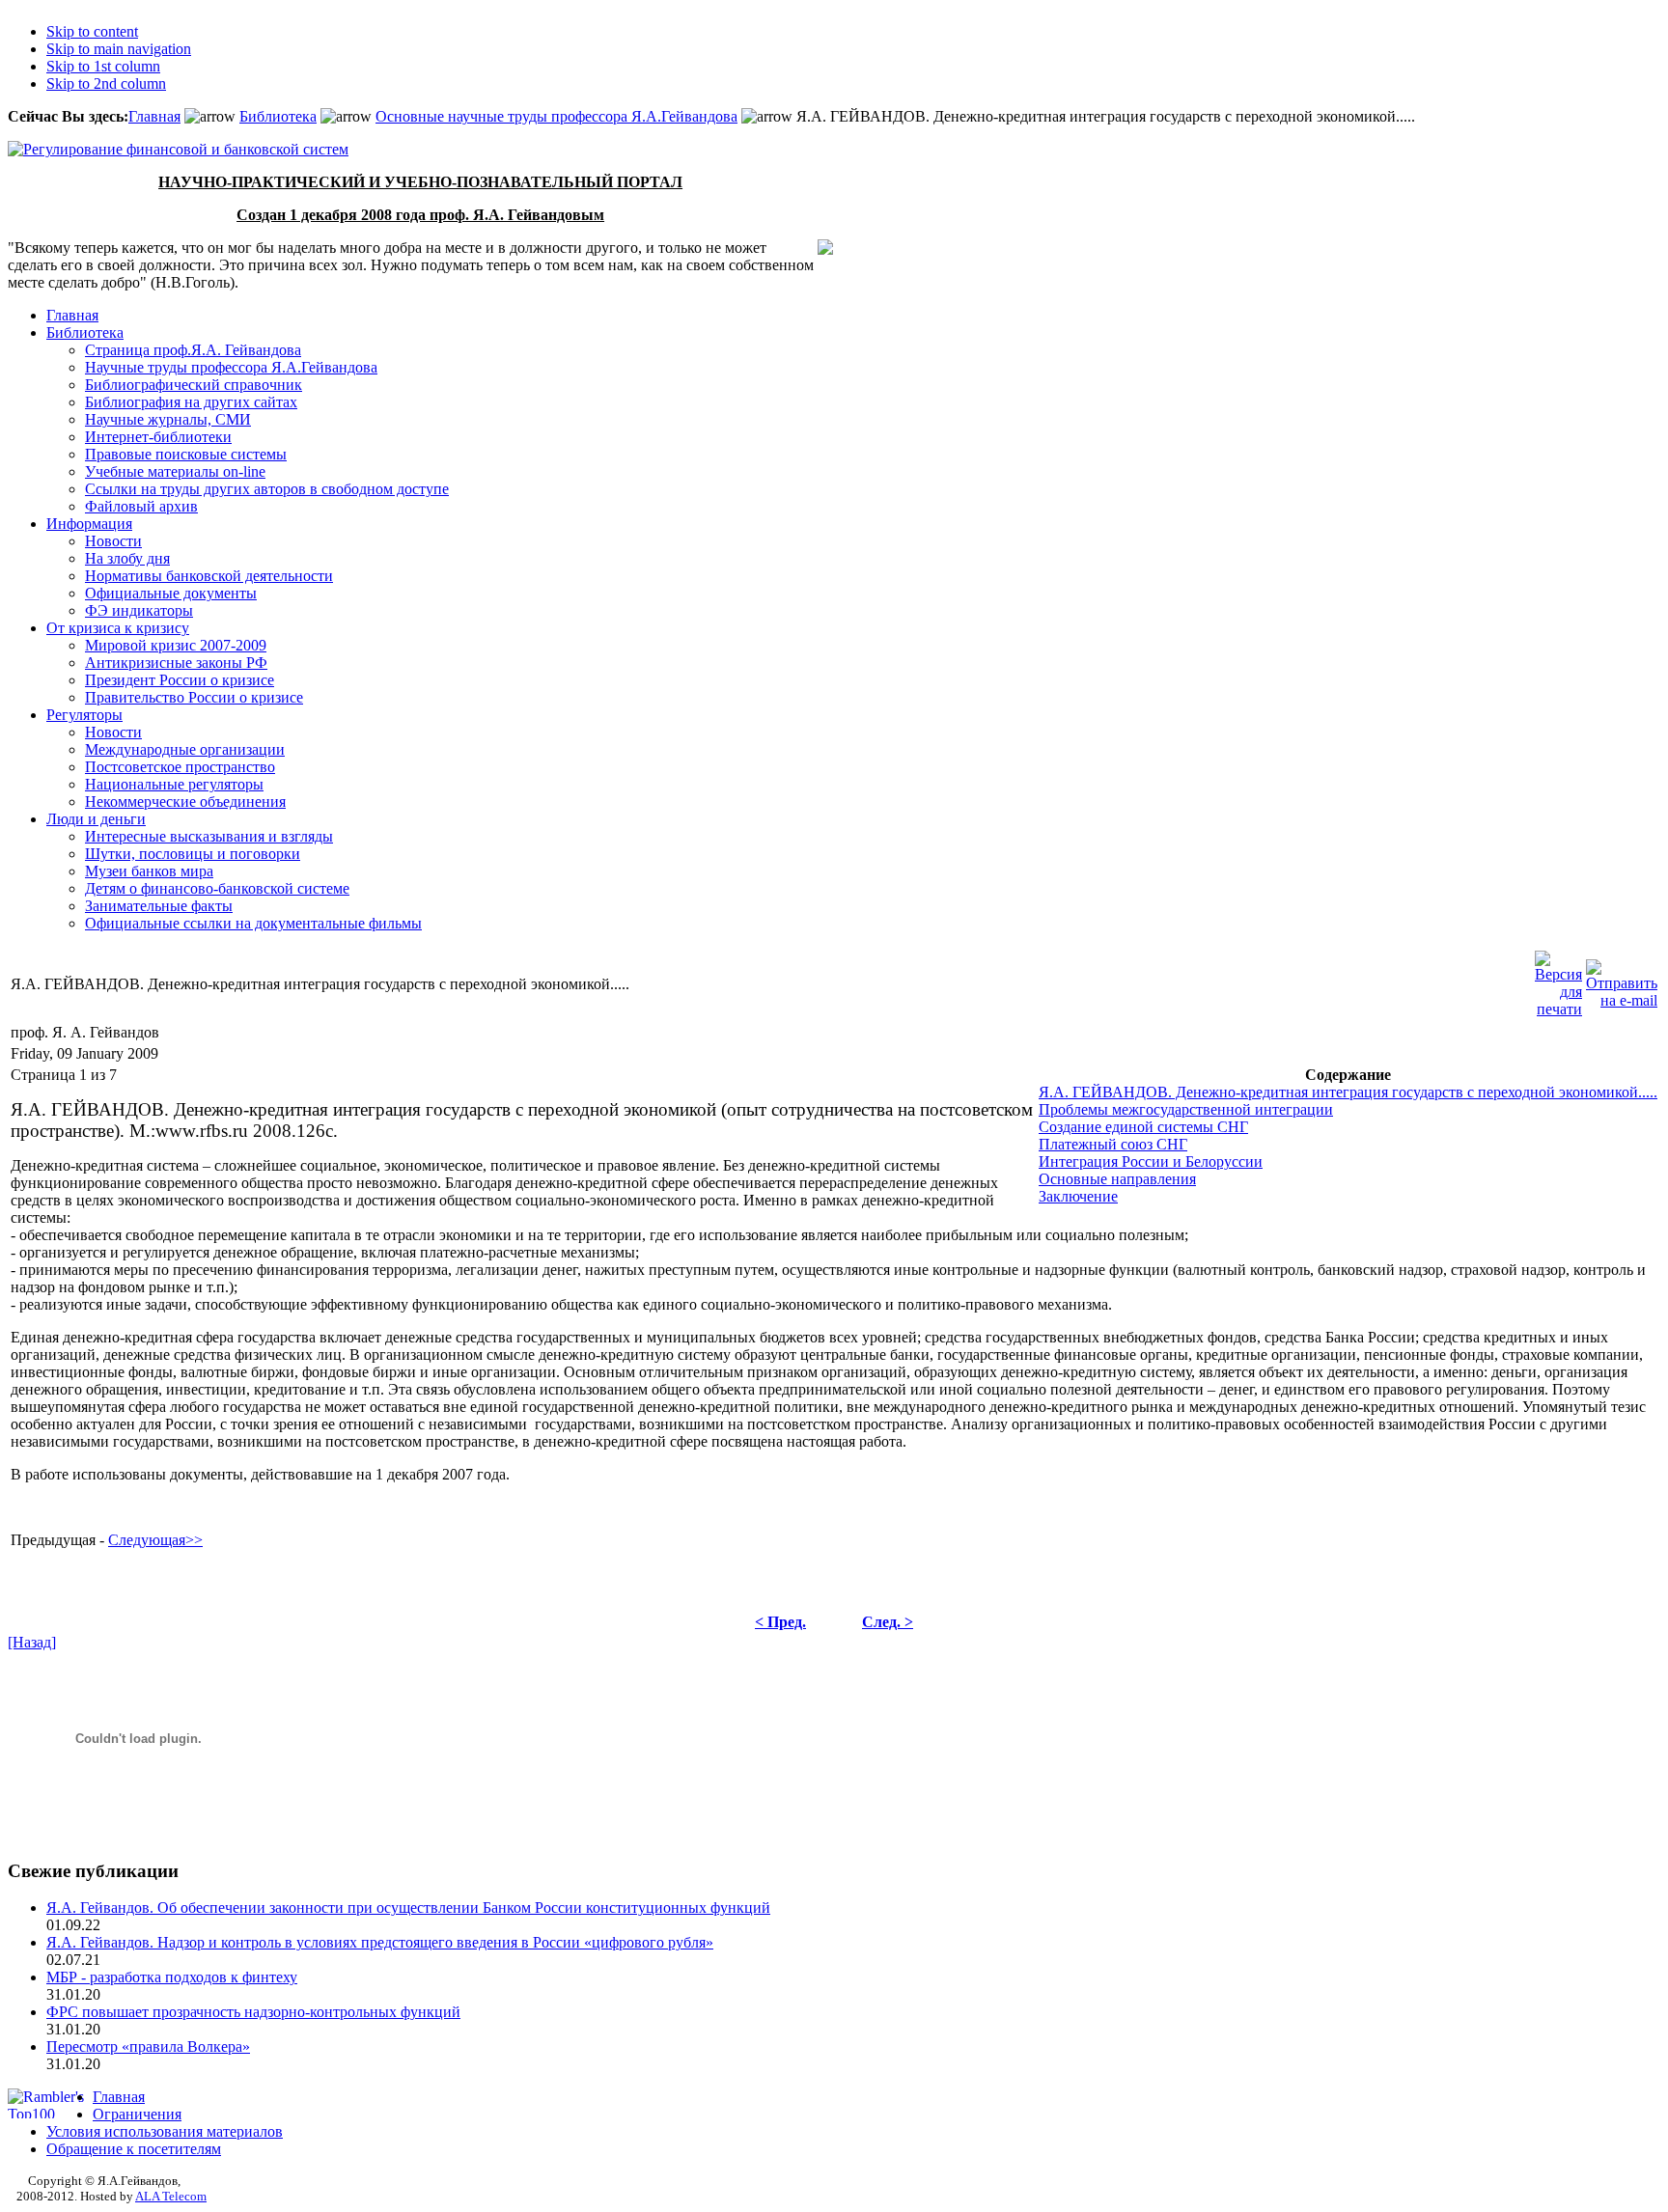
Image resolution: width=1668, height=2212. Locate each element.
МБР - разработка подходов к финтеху (172, 1977)
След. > (888, 1622)
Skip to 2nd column (106, 83)
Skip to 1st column (103, 66)
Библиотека (278, 116)
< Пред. (780, 1622)
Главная (154, 116)
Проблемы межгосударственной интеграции (1186, 1109)
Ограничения (137, 2114)
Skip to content (92, 31)
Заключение (1078, 1196)
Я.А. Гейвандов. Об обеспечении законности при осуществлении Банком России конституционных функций (408, 1908)
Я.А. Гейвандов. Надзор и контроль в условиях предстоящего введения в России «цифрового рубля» (380, 1942)
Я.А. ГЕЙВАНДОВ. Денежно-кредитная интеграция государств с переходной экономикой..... (1348, 1092)
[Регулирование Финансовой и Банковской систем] (178, 149)
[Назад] (32, 1642)
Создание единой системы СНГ (1143, 1127)
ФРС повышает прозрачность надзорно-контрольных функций (253, 2012)
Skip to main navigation (119, 49)
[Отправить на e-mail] (1622, 979)
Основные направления (1117, 1179)
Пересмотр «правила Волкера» (148, 2046)
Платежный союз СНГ (1113, 1144)
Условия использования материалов (165, 2131)
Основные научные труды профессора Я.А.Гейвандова (556, 116)
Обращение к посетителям (134, 2149)
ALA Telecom (171, 2196)
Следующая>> (155, 1540)
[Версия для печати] (1558, 979)
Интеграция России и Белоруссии (1151, 1161)
